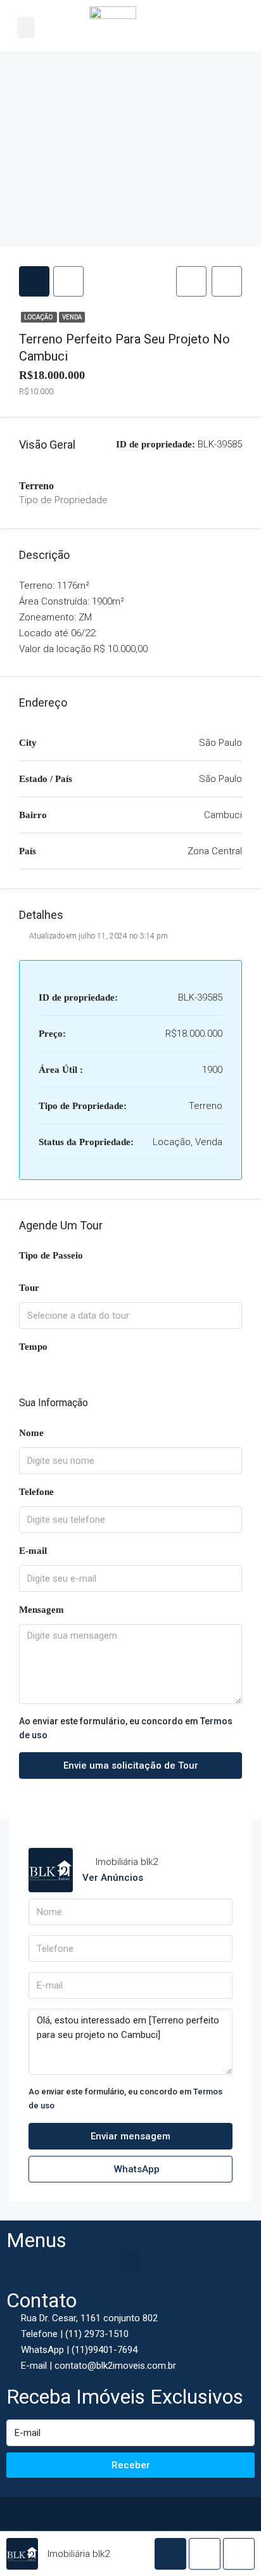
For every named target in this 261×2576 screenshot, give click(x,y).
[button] (26, 28)
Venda (72, 317)
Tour (29, 1288)
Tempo (33, 1347)
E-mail (33, 1551)
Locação (39, 317)
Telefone (36, 1492)
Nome (31, 1433)
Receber (131, 2465)
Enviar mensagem (130, 2136)
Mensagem (41, 1610)
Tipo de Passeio (51, 1255)
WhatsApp (136, 2169)
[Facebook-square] (117, 2513)
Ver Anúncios (113, 1878)
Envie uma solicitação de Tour (131, 1765)
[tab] (34, 281)
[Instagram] (144, 2513)
